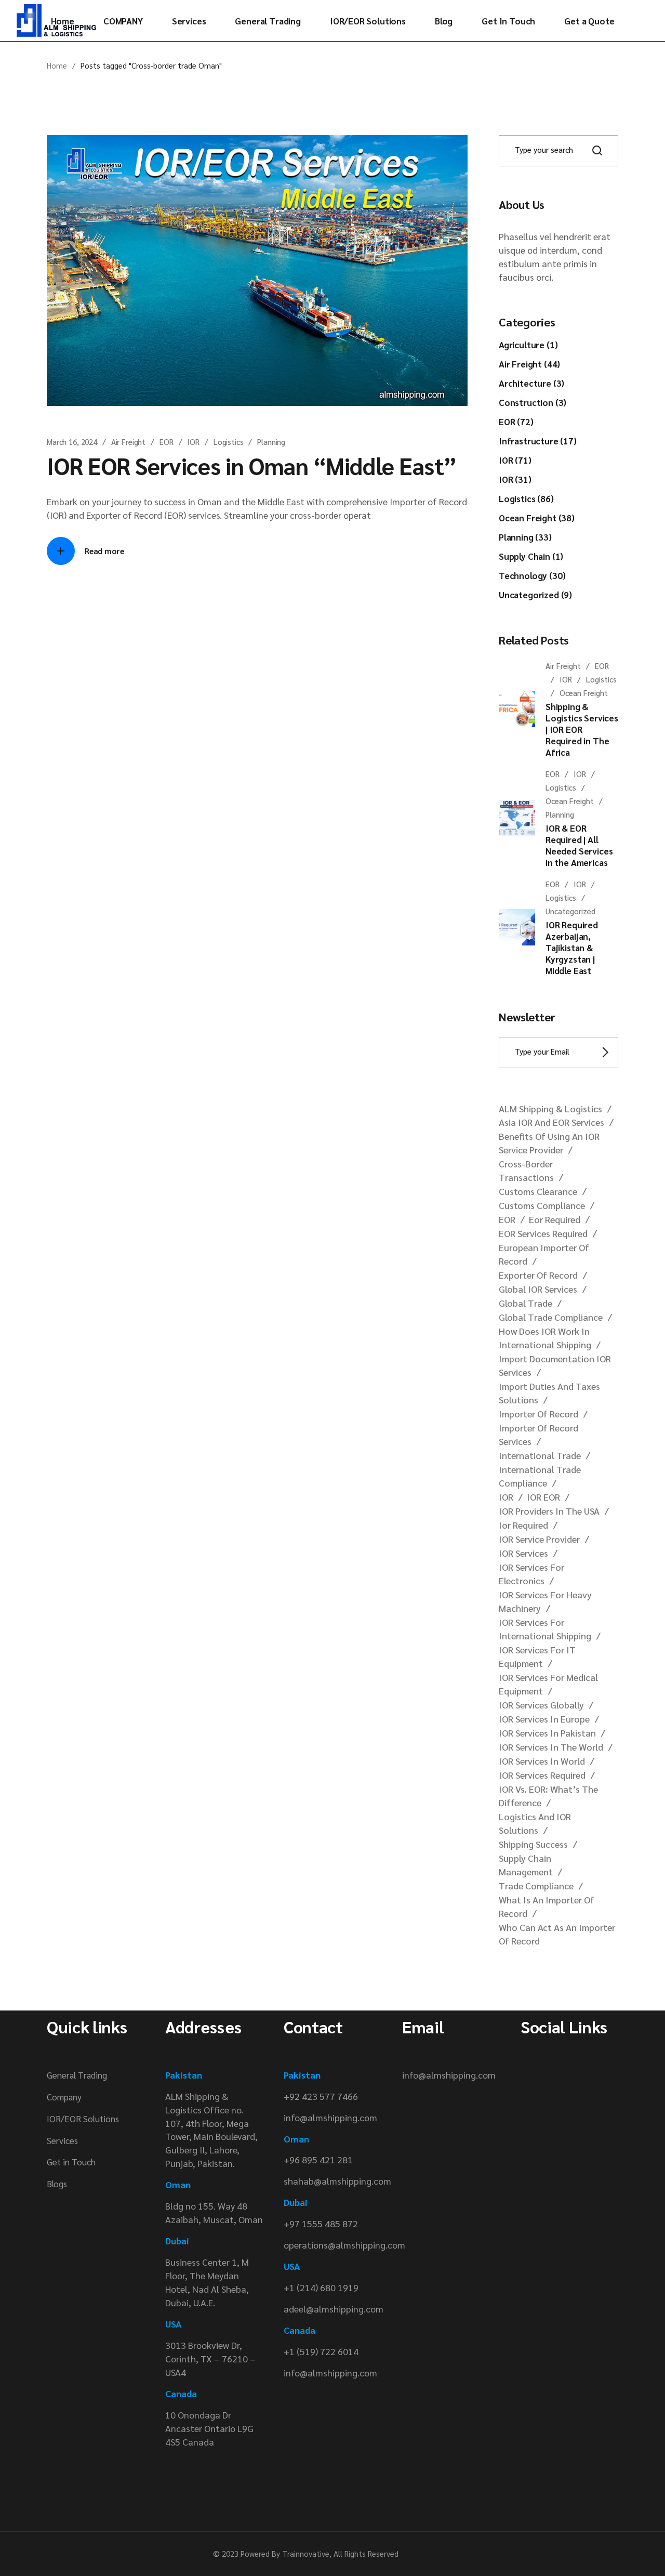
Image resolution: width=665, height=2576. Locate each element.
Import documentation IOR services (555, 1365)
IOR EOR (543, 1497)
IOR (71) (515, 460)
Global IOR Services (538, 1289)
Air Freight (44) (529, 364)
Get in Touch (71, 2162)
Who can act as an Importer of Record (557, 1934)
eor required (555, 1219)
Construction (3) (533, 402)
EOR (167, 442)
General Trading (77, 2075)
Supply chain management (526, 1865)
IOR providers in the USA (549, 1511)
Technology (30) (532, 575)
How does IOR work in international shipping (545, 1338)
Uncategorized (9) (535, 595)
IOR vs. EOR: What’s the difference (548, 1796)
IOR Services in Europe (544, 1719)
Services (62, 2140)
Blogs (57, 2184)
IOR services (523, 1553)
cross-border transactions (526, 1170)
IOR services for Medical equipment (548, 1684)
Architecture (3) (531, 383)
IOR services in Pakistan (547, 1733)
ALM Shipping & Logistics (550, 1108)
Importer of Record (538, 1414)
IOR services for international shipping (545, 1629)
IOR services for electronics (531, 1574)
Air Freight (128, 442)
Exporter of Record (538, 1275)
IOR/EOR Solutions (83, 2119)
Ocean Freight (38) (537, 518)
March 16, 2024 (72, 442)
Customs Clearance (538, 1191)
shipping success (533, 1844)
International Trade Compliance (540, 1476)
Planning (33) (525, 537)
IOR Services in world (542, 1761)
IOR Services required (542, 1775)
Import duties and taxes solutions (549, 1393)
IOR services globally (541, 1705)
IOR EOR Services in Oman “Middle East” (252, 465)
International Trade (540, 1455)
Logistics (229, 442)
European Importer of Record (544, 1254)
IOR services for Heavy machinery (545, 1601)
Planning (271, 442)
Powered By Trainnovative (285, 2553)
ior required (523, 1525)
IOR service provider (539, 1539)
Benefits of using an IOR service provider (549, 1143)
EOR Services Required (543, 1233)
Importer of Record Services (538, 1434)
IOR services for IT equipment (537, 1656)
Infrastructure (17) (538, 441)
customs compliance (542, 1205)
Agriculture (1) (528, 345)
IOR (193, 442)
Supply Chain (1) (531, 556)
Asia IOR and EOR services (551, 1122)
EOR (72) (516, 422)
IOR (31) (515, 479)
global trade (526, 1303)
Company (64, 2097)
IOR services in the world (551, 1747)
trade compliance (536, 1885)
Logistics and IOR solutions (535, 1823)
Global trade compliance (551, 1317)
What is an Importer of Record (547, 1906)
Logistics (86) (526, 498)
